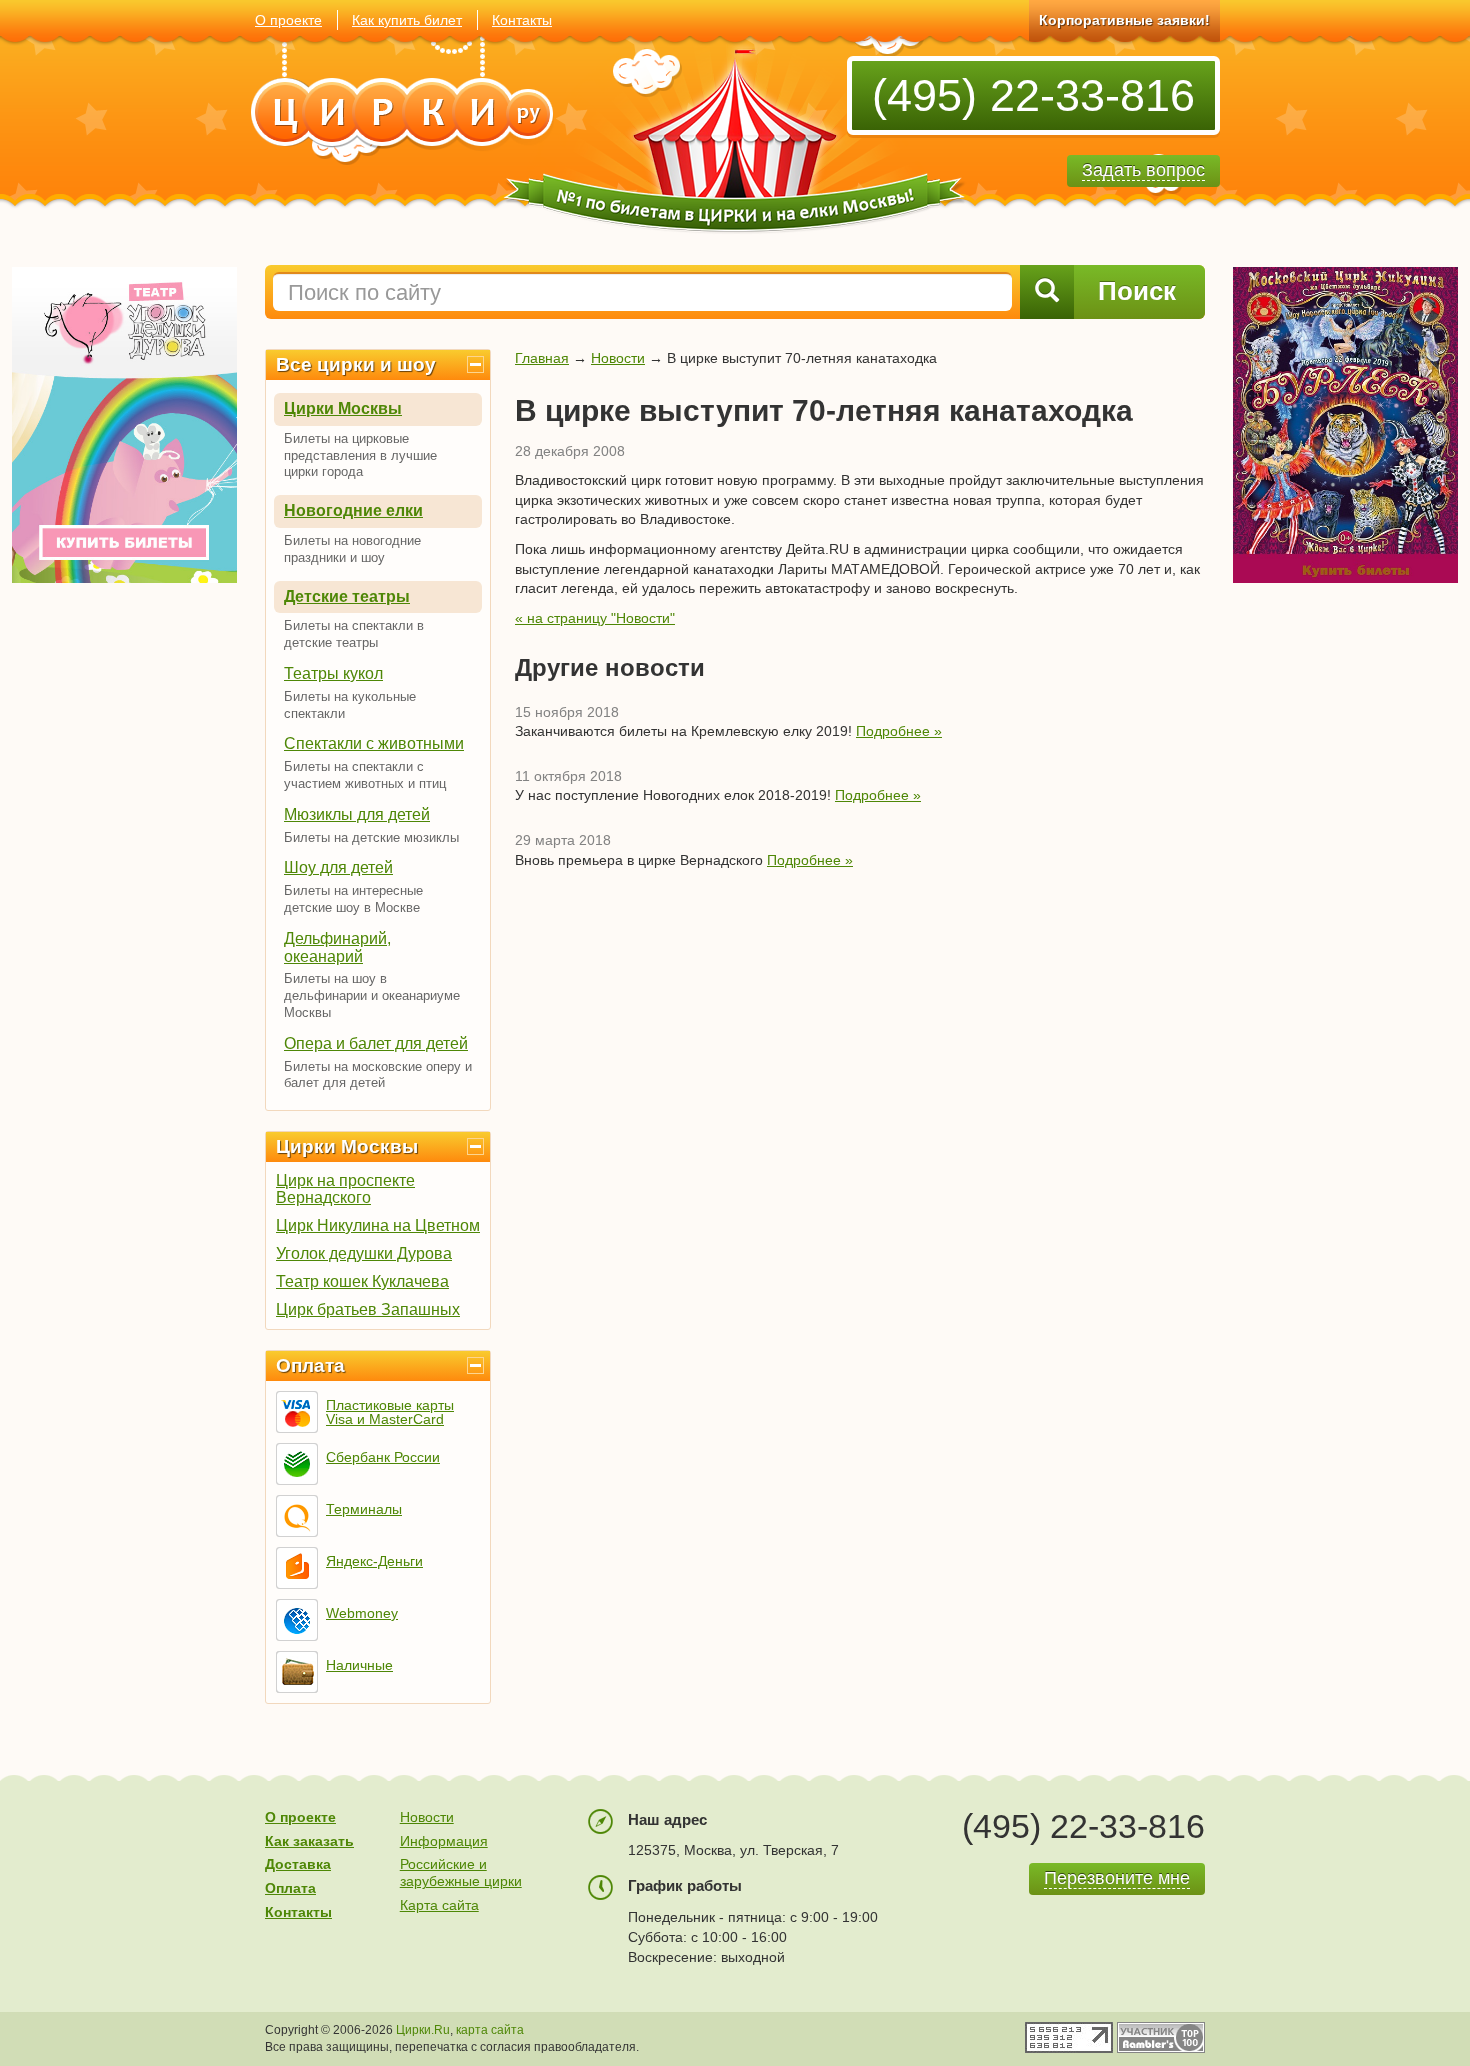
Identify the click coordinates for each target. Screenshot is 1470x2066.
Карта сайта (439, 1905)
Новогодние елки (353, 510)
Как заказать (309, 1841)
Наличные (359, 1665)
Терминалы (364, 1509)
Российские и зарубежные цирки (461, 1872)
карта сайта (490, 2030)
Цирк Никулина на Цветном (378, 1225)
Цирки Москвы (343, 408)
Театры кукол (333, 673)
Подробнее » (899, 731)
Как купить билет (407, 20)
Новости (618, 358)
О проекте (288, 20)
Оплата (310, 1365)
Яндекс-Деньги (374, 1561)
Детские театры (347, 596)
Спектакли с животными (374, 743)
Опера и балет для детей (376, 1043)
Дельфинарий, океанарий (337, 947)
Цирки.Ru (423, 2030)
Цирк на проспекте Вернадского (345, 1189)
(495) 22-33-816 (1033, 95)
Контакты (522, 20)
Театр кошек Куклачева (362, 1281)
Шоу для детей (338, 867)
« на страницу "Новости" (595, 618)
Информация (444, 1841)
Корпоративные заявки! (1124, 20)
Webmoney (362, 1613)
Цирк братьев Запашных (368, 1309)
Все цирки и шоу (356, 364)
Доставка (298, 1864)
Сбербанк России (383, 1457)
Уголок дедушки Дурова (364, 1253)
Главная (542, 358)
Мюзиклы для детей (357, 814)
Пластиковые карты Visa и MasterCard (390, 1412)
